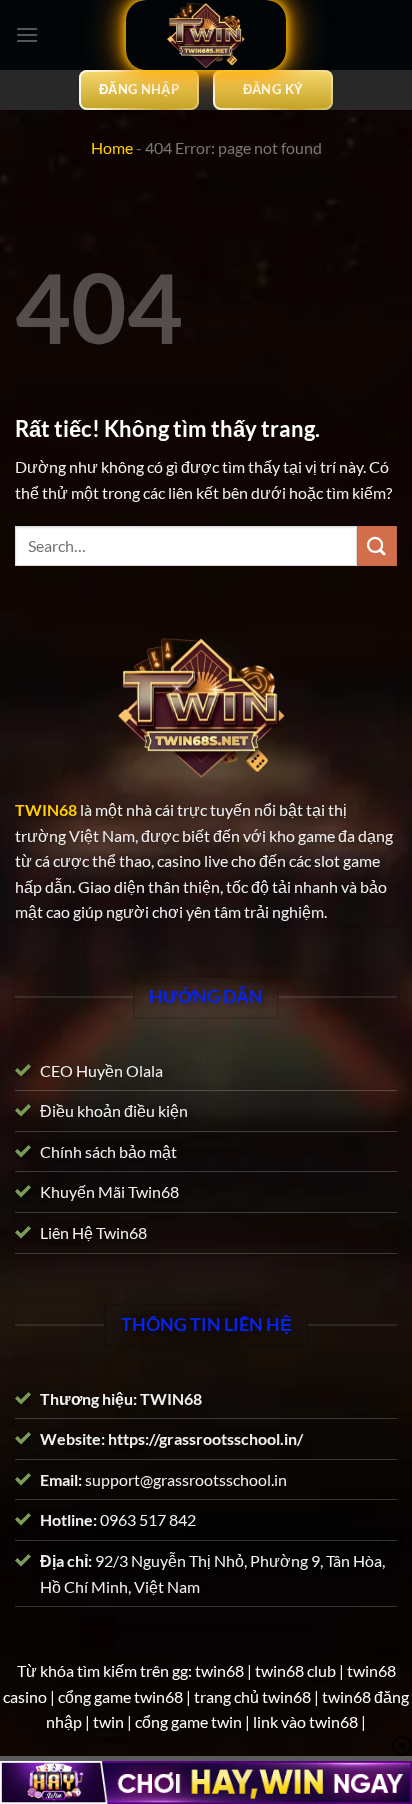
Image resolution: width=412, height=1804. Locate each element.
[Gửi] (377, 545)
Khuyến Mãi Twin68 (109, 1191)
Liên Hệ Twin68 (93, 1232)
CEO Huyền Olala (101, 1069)
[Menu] (27, 34)
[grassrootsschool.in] (206, 35)
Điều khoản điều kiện (114, 1110)
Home (112, 147)
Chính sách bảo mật (108, 1150)
